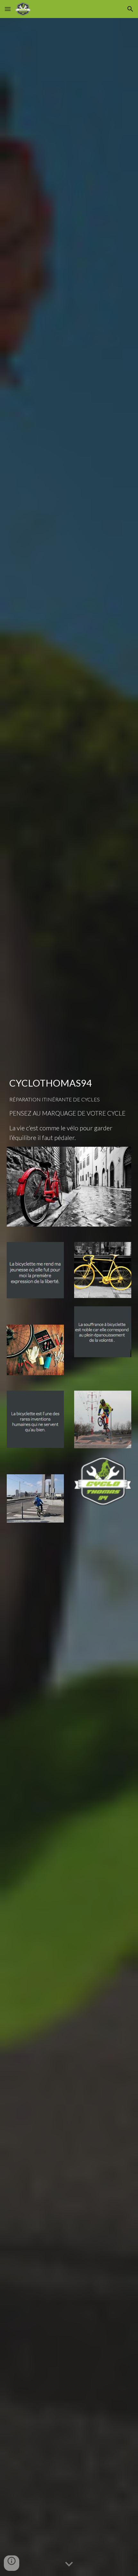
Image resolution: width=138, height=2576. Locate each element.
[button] (8, 9)
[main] (69, 1109)
